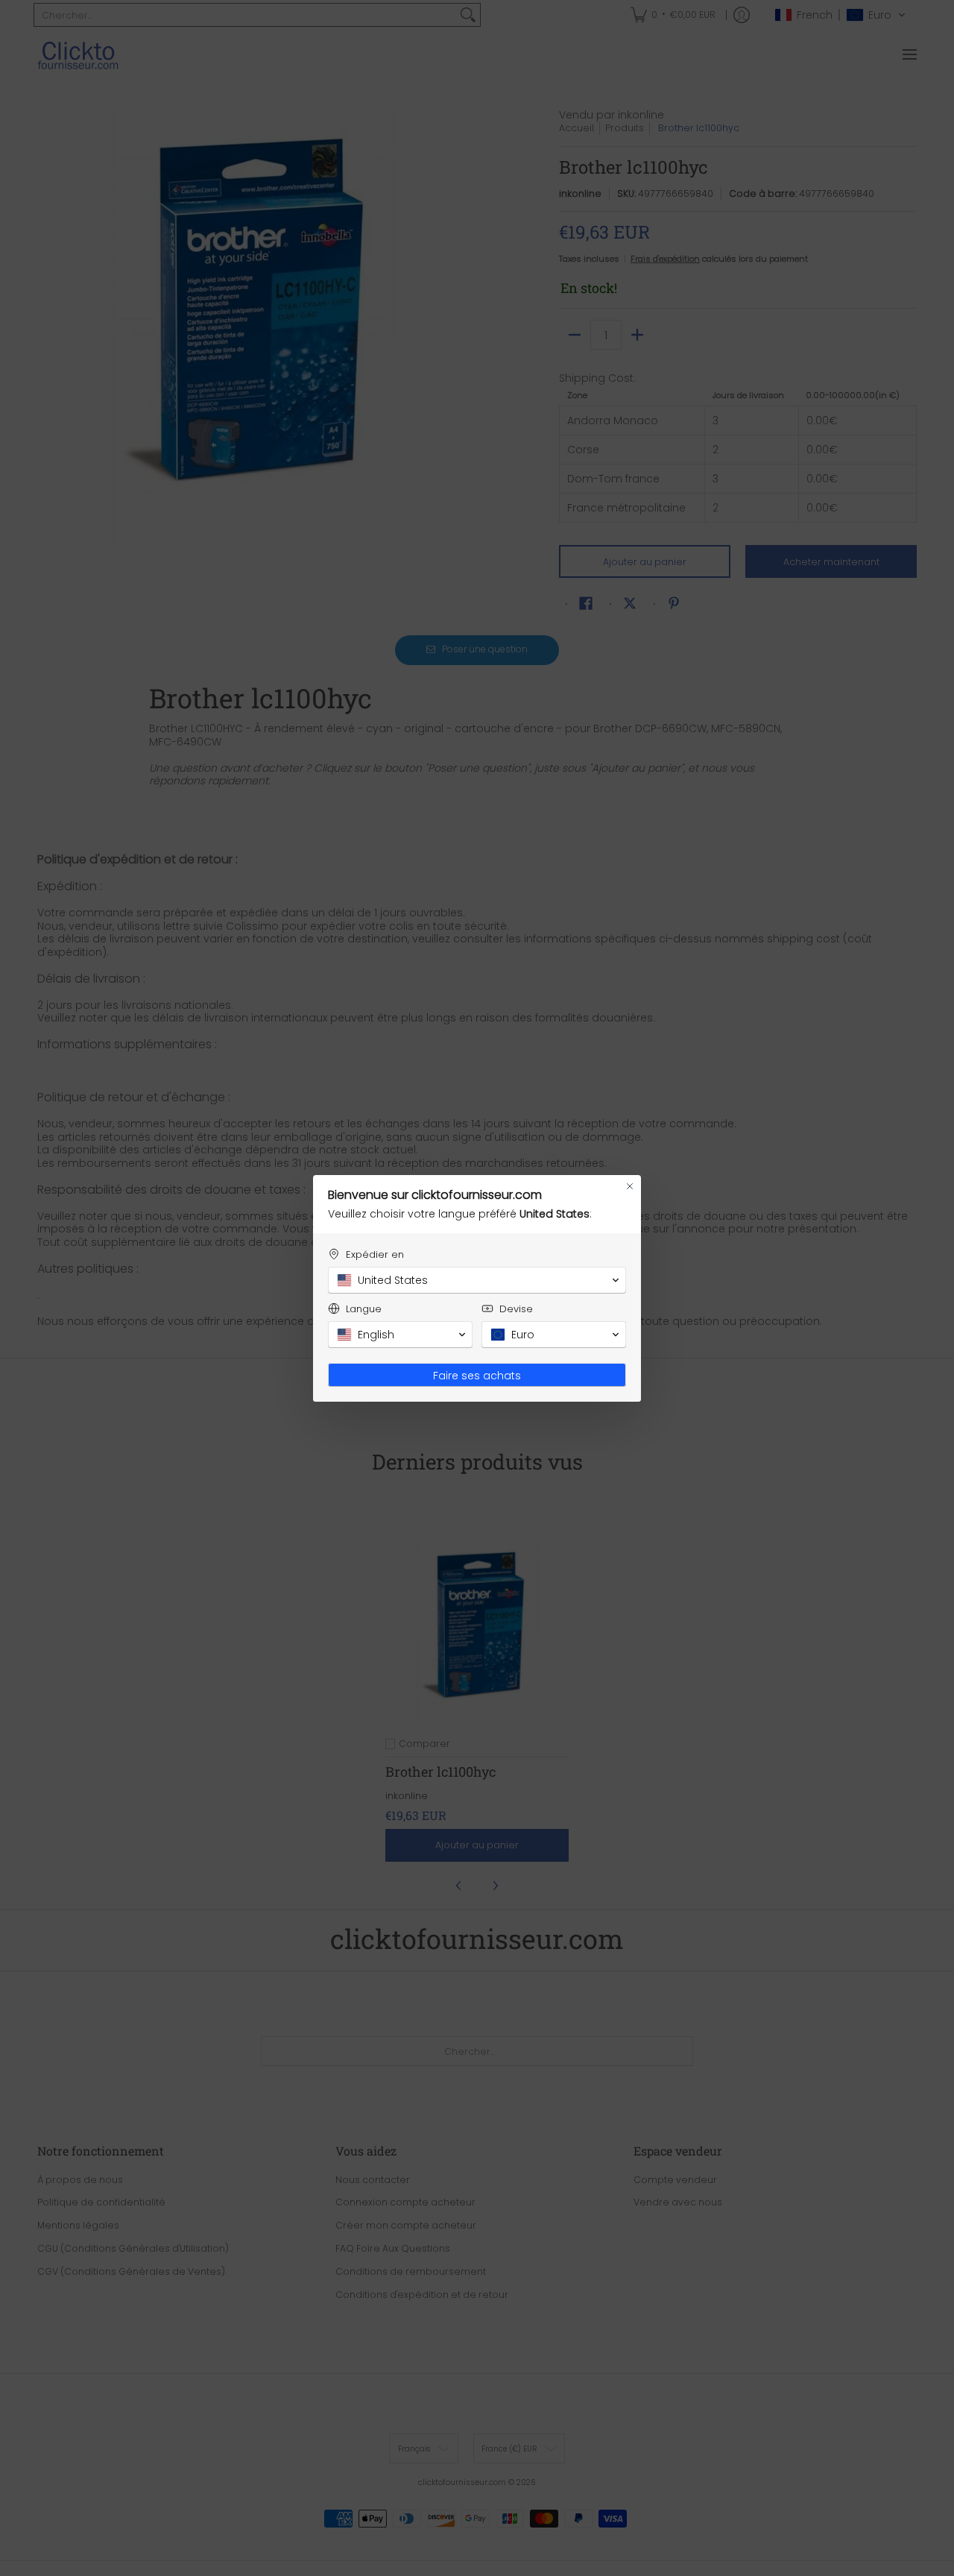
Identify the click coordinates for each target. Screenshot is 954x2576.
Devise (516, 1309)
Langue (364, 1309)
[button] (477, 1280)
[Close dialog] (630, 1186)
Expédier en (375, 1254)
